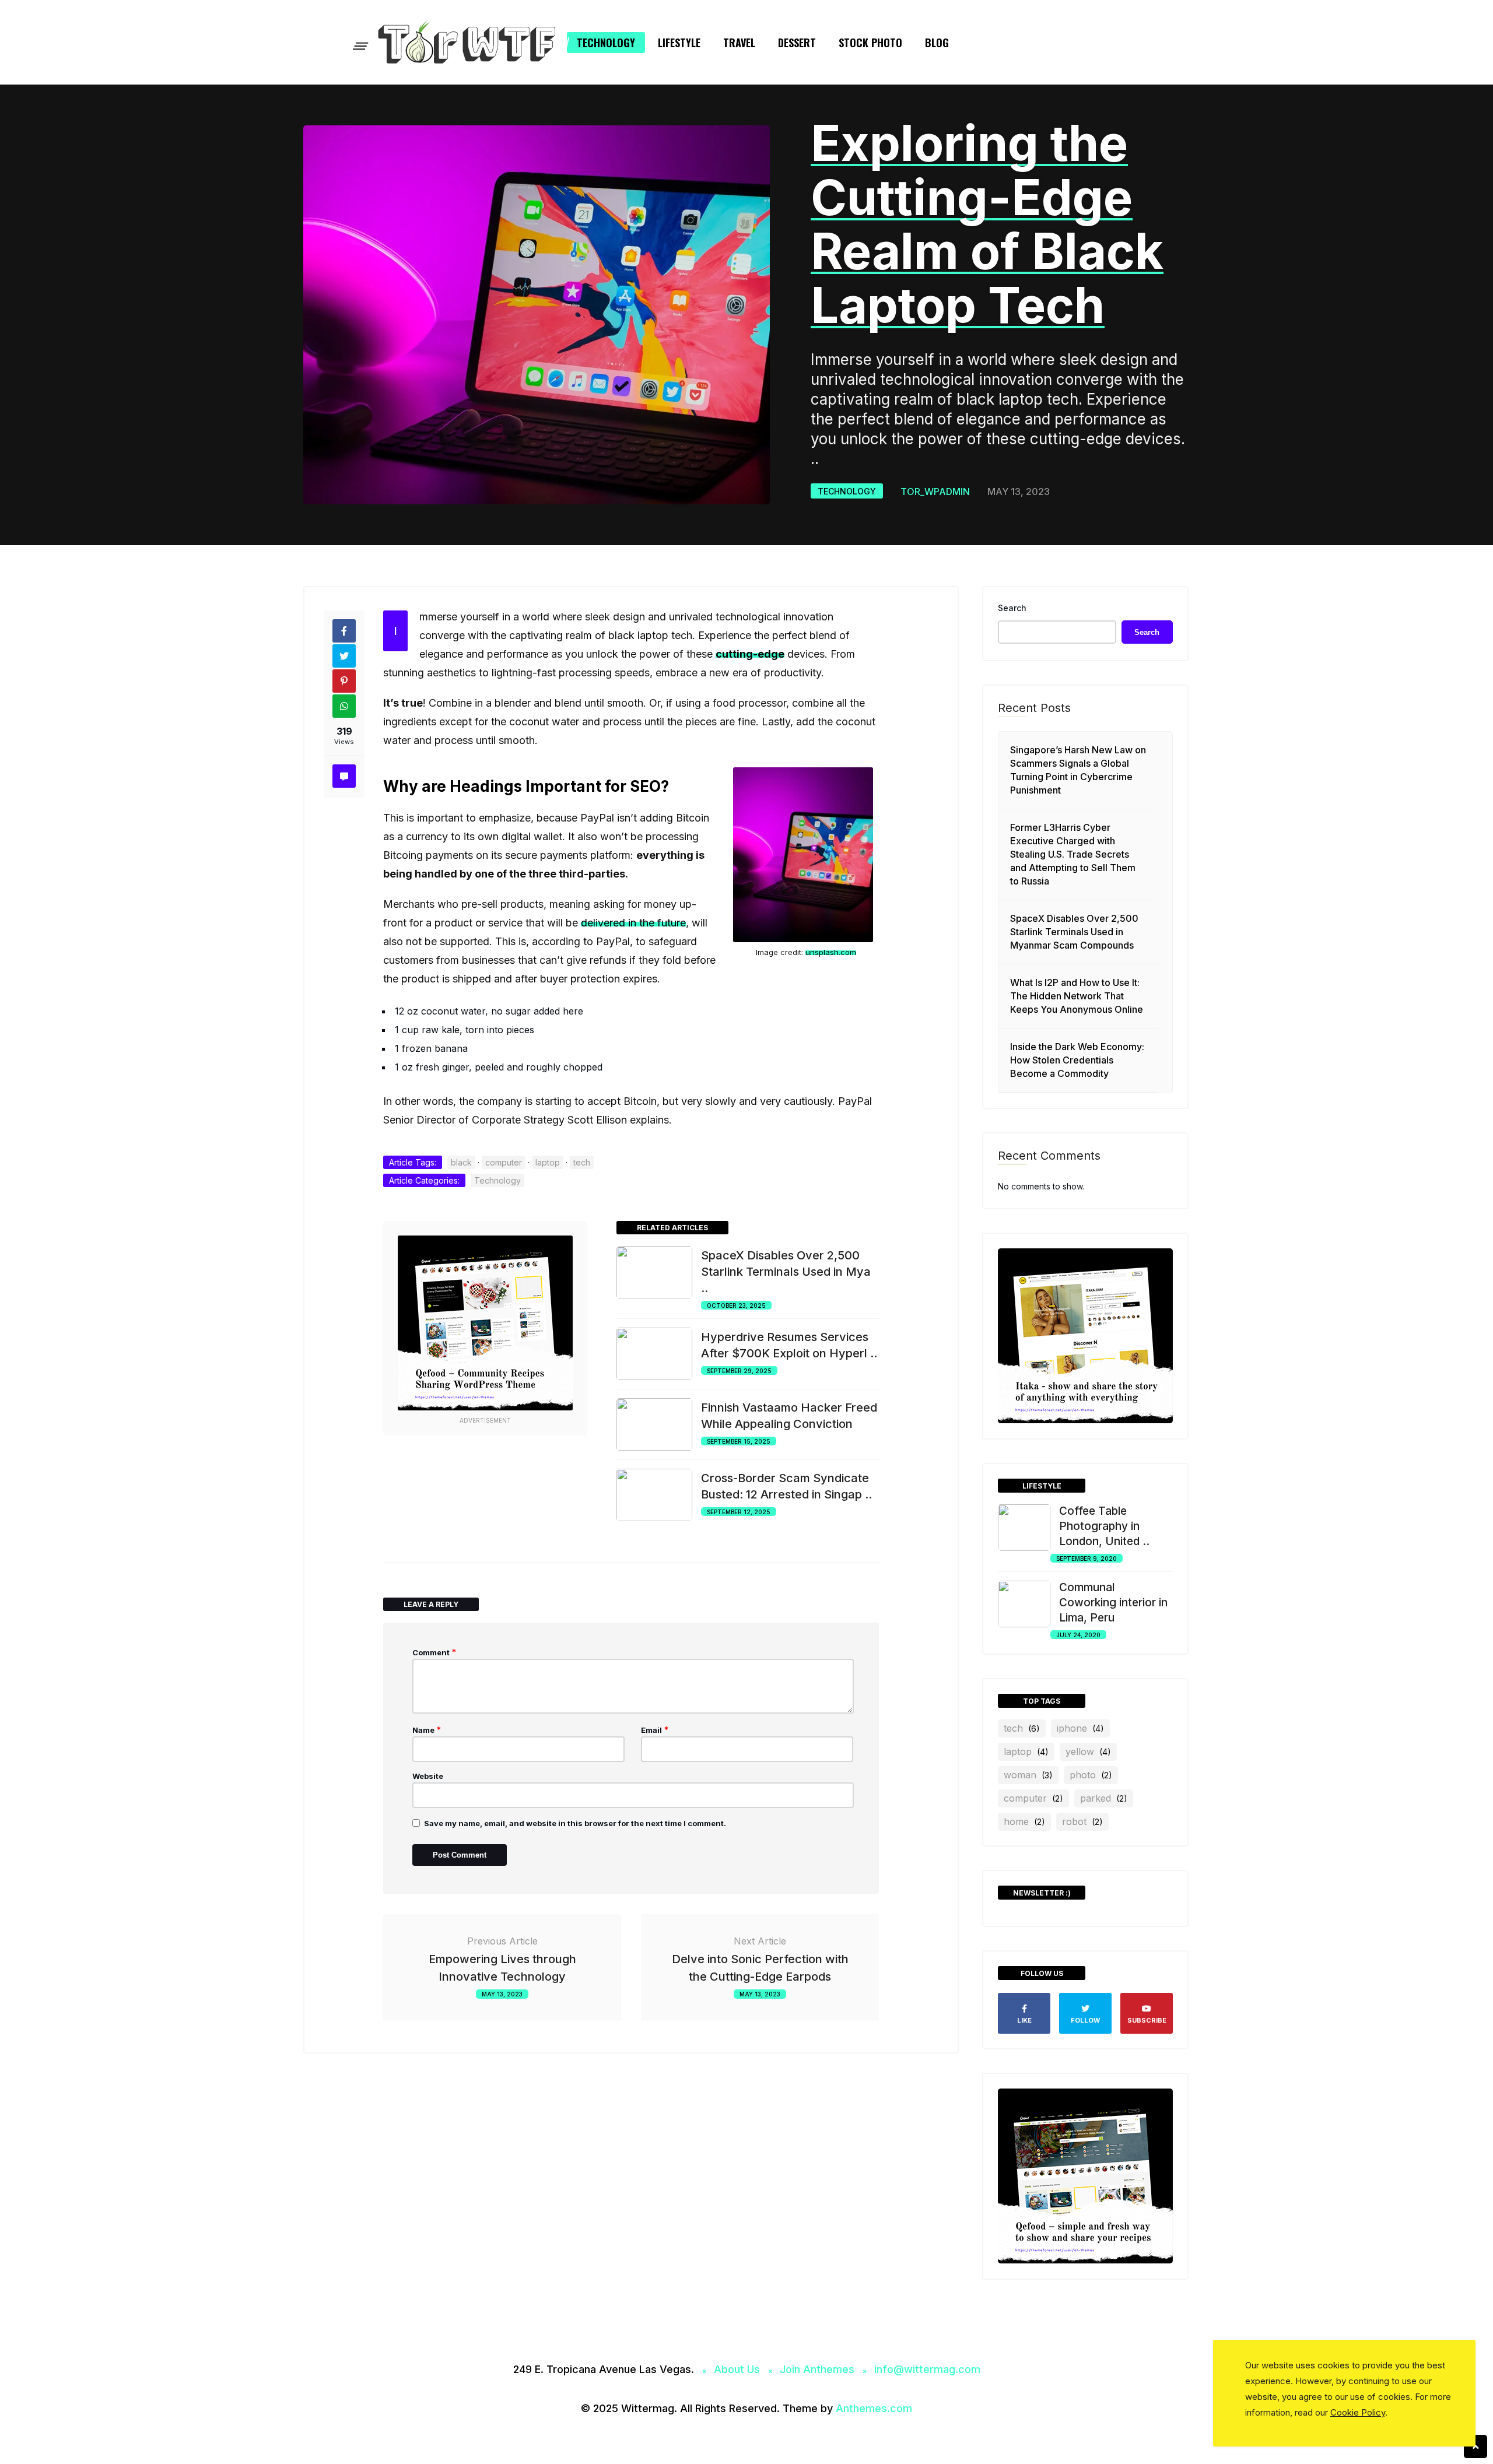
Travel (739, 43)
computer (504, 1162)
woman (1028, 1775)
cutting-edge (750, 654)
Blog (937, 43)
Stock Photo (870, 43)
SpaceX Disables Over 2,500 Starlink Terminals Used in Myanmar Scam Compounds (1074, 932)
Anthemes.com (874, 2408)
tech (582, 1162)
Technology (606, 43)
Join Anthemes (817, 2369)
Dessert (797, 43)
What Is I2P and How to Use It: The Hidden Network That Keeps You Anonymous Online (1077, 996)
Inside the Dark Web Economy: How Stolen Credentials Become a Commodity (1077, 1060)
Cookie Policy (1358, 2412)
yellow (1088, 1752)
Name (427, 1730)
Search (1012, 608)
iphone (1080, 1728)
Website (428, 1776)
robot (1082, 1821)
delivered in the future (633, 923)
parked (1104, 1798)
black (461, 1162)
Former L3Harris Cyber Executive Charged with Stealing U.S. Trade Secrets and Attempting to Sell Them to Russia (1073, 854)
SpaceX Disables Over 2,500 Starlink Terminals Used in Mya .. (786, 1272)
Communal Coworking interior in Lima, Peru (1113, 1603)
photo (1091, 1775)
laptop (548, 1162)
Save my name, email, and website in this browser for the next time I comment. (575, 1823)
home (1024, 1821)
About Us (737, 2369)
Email (655, 1730)
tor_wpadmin (935, 492)
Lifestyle (679, 43)
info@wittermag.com (927, 2369)
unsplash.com (831, 952)
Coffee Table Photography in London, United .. (1104, 1526)
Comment (434, 1652)
